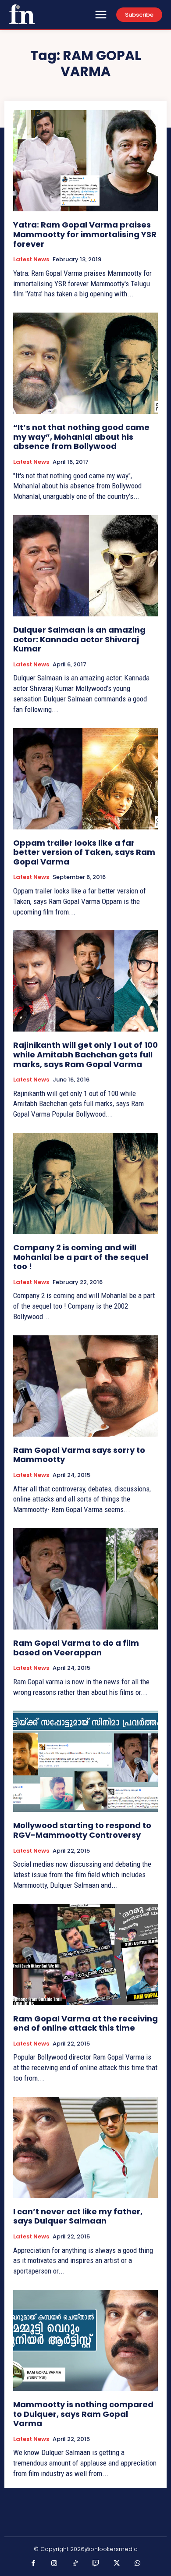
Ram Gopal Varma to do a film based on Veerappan (76, 1648)
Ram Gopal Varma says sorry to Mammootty (79, 1455)
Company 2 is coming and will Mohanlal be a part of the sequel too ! (81, 1257)
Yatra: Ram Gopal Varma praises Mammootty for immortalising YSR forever (85, 234)
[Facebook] (34, 2564)
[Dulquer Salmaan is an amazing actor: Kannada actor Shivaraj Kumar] (85, 566)
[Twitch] (96, 2564)
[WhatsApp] (138, 2564)
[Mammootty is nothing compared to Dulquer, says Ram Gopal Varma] (85, 2340)
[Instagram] (54, 2564)
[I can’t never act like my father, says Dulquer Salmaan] (85, 2147)
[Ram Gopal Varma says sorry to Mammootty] (85, 1386)
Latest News (31, 260)
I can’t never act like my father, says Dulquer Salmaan (78, 2216)
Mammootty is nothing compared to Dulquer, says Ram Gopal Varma (83, 2414)
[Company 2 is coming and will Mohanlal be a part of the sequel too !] (85, 1183)
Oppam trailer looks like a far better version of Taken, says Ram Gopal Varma (84, 852)
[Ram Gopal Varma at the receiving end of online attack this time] (85, 1955)
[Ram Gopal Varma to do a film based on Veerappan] (85, 1579)
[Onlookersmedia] (22, 14)
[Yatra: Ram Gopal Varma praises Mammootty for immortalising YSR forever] (85, 161)
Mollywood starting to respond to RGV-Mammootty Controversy (82, 1830)
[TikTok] (75, 2564)
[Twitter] (117, 2564)
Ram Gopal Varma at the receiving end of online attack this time (85, 2023)
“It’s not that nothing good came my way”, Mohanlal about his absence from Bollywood (81, 437)
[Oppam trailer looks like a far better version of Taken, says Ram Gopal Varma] (85, 779)
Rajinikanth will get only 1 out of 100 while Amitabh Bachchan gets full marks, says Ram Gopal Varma (85, 1054)
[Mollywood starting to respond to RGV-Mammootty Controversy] (85, 1761)
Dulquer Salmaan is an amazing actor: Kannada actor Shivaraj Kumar (79, 639)
